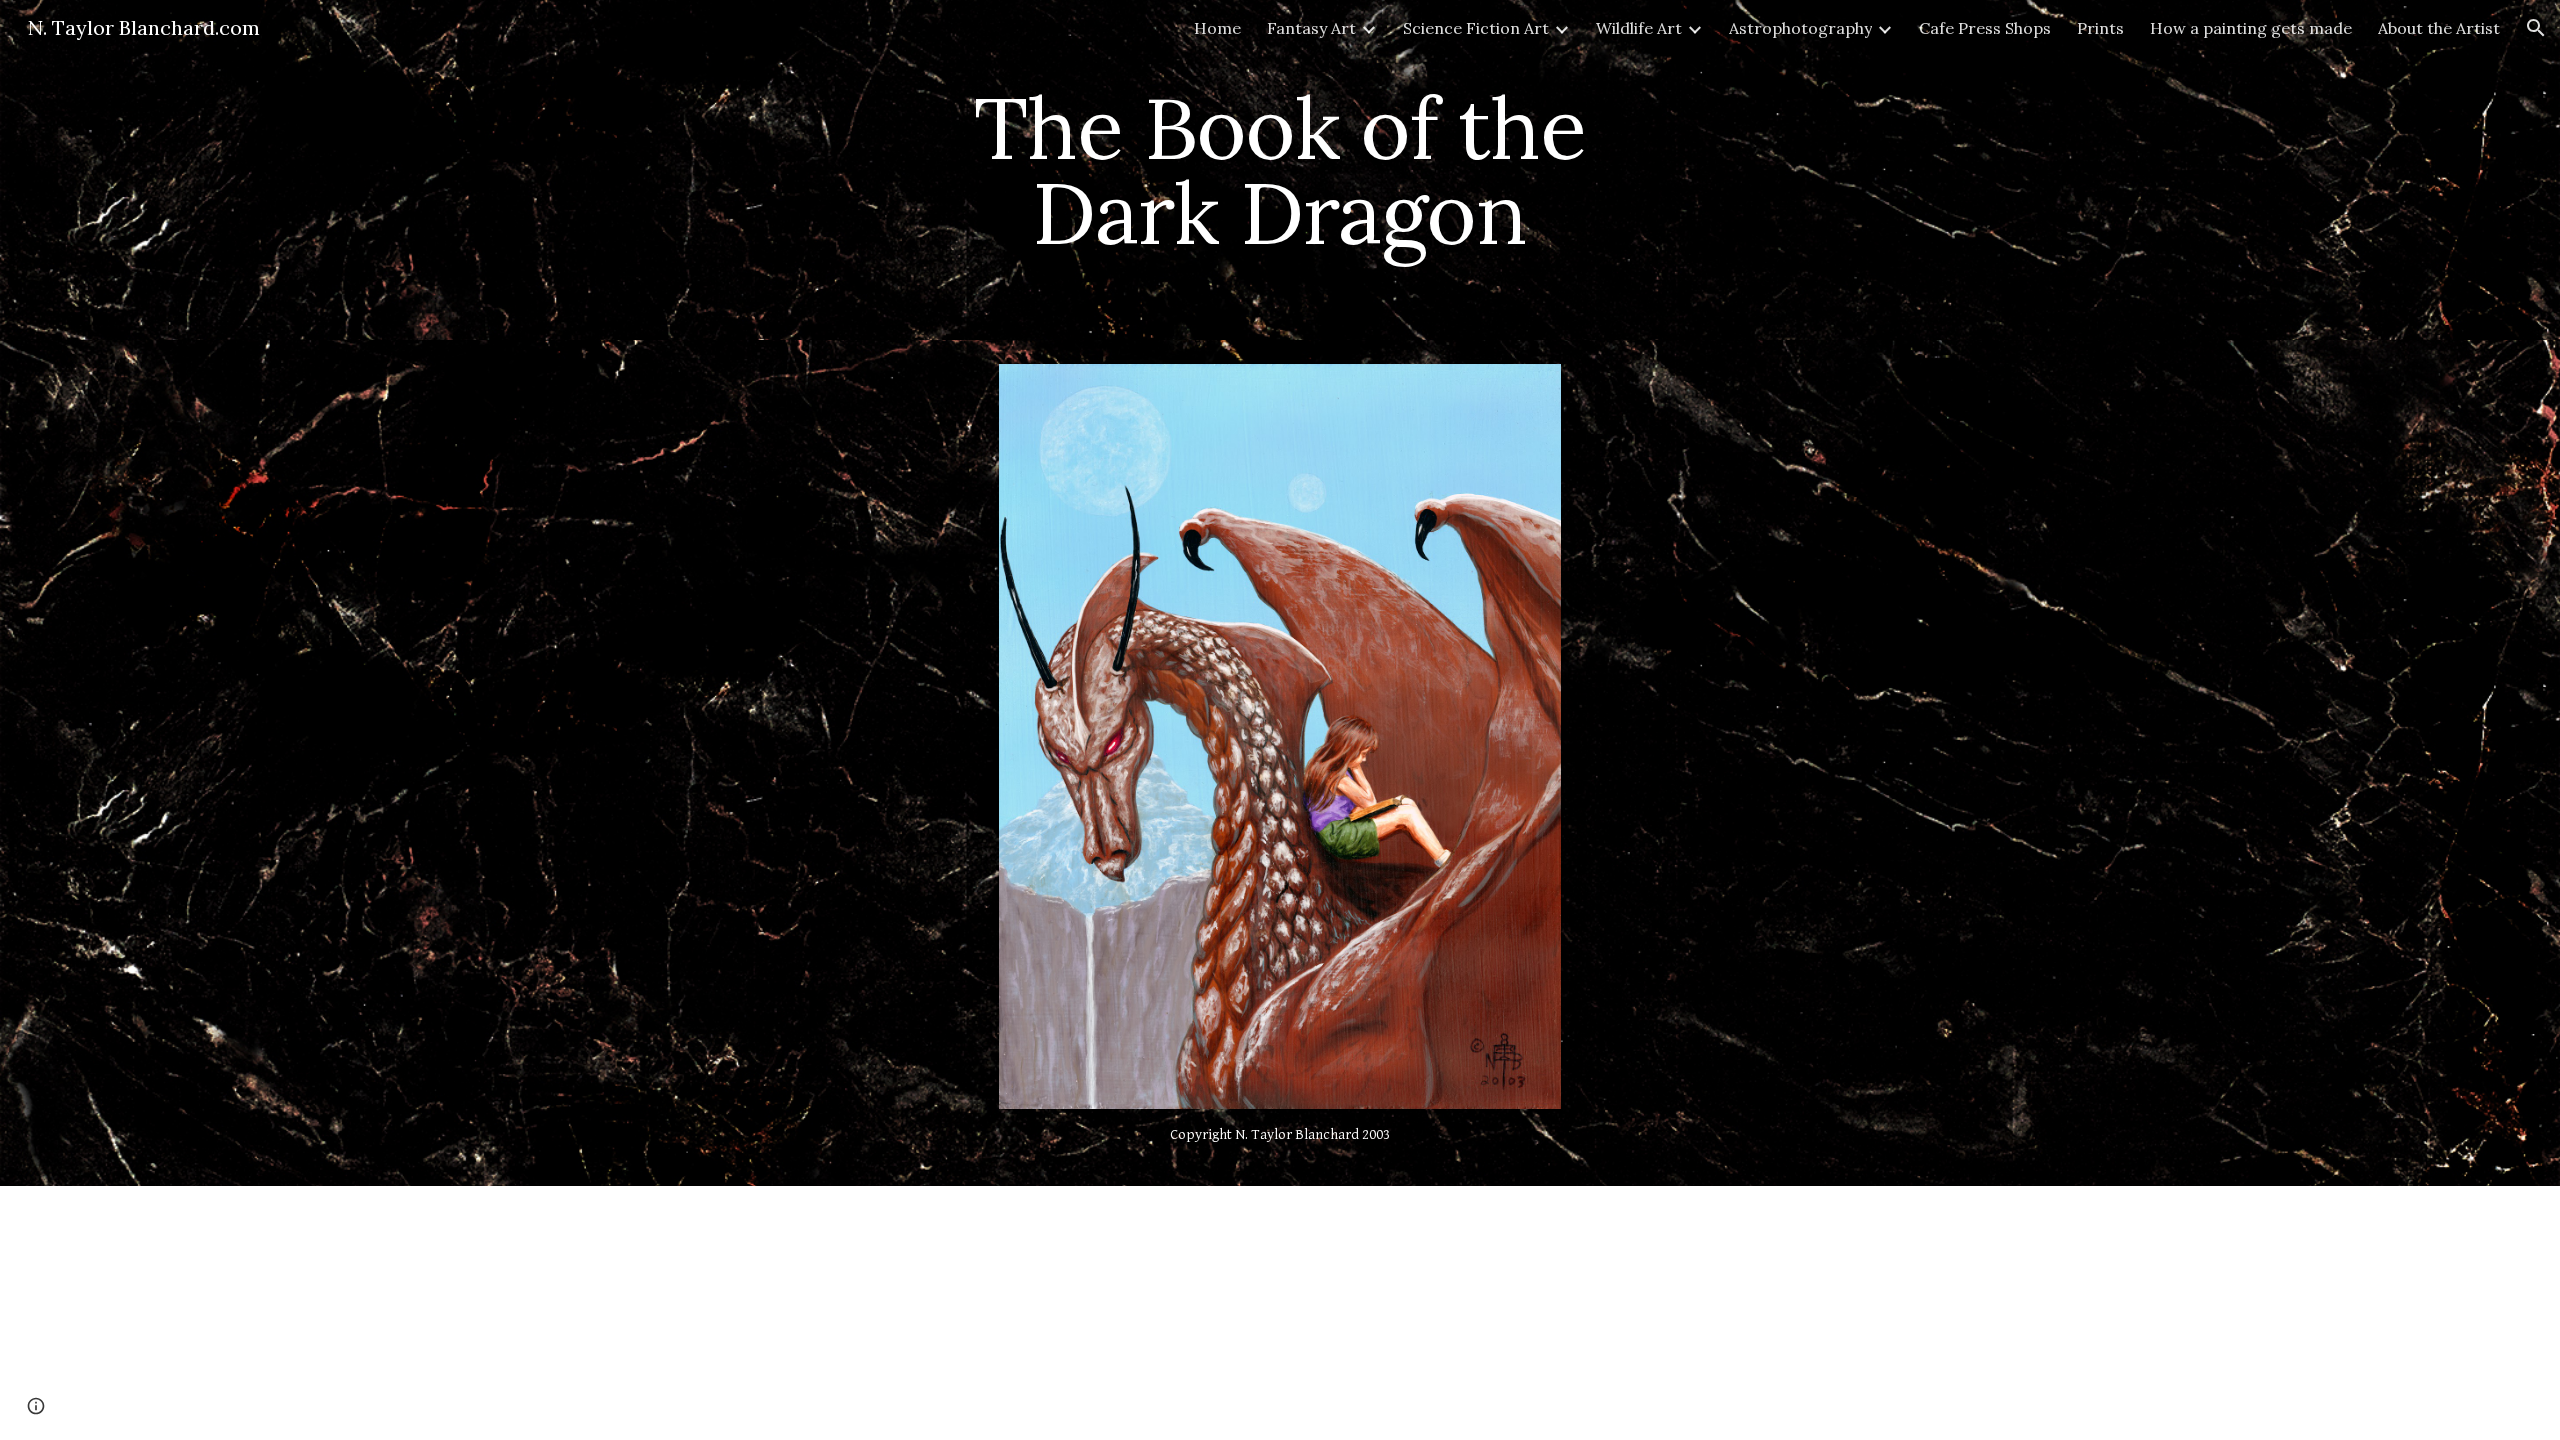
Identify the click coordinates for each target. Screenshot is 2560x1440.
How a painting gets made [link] (2251, 28)
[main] (1280, 170)
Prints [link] (2100, 28)
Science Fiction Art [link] (1476, 28)
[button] (2536, 28)
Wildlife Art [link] (1639, 28)
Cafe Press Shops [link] (1985, 28)
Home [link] (1217, 28)
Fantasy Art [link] (1311, 28)
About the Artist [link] (2439, 28)
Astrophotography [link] (1800, 28)
